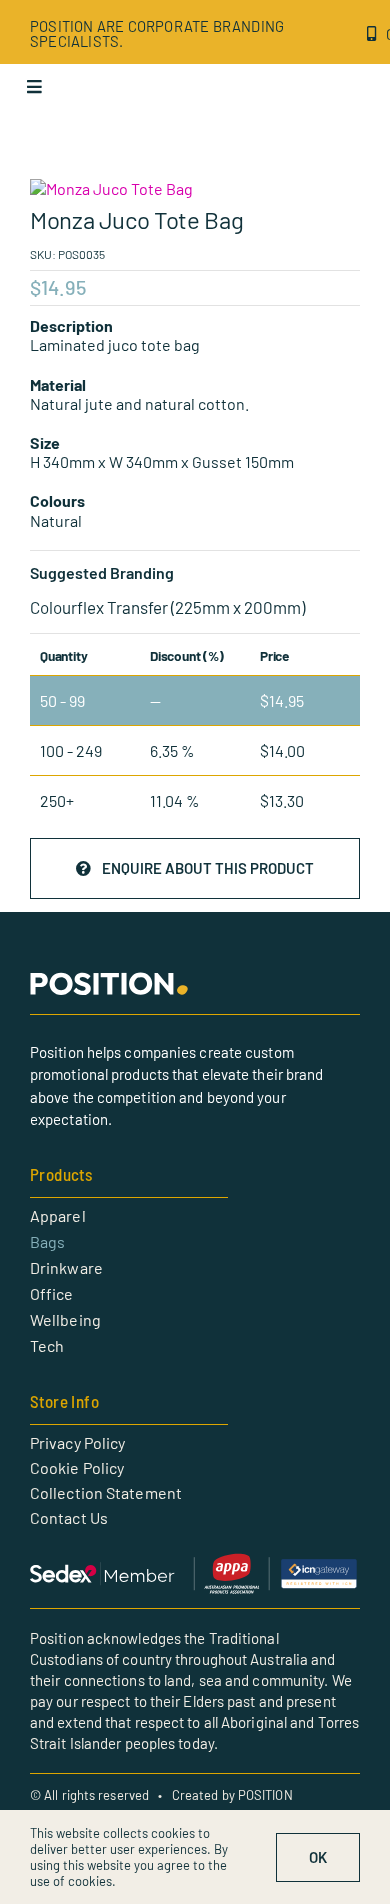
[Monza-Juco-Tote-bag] (195, 188)
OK (318, 1857)
